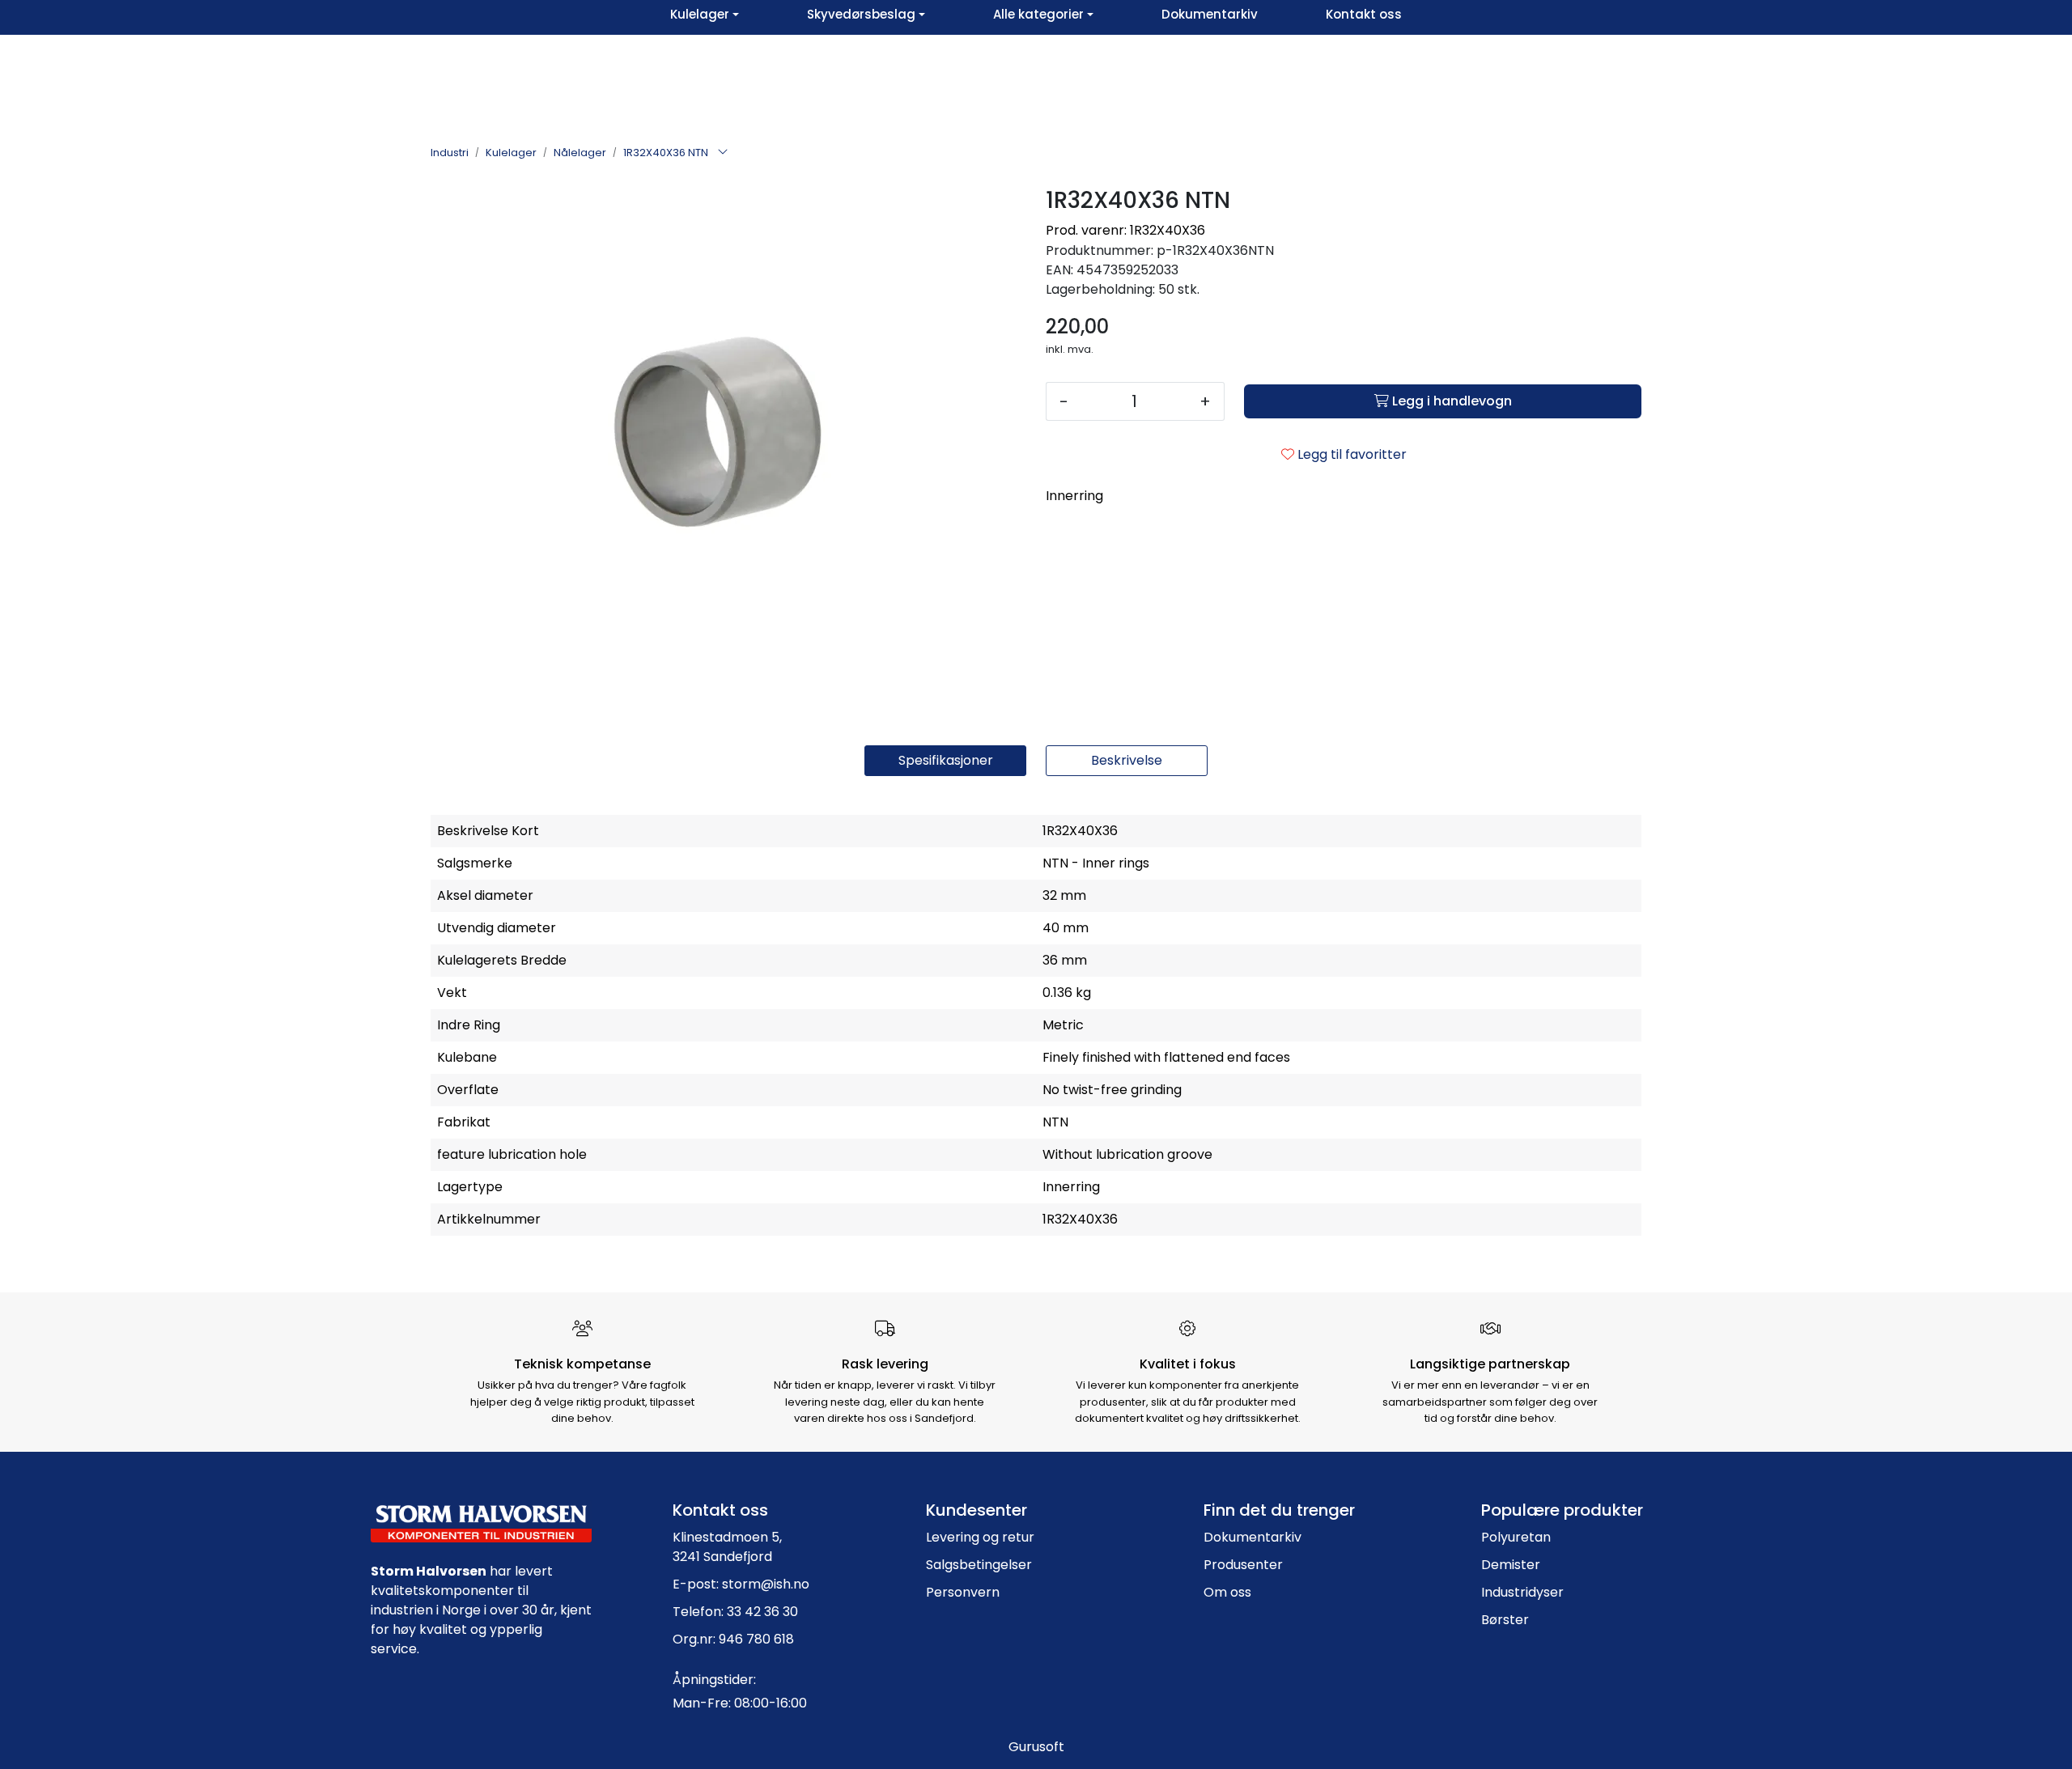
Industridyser (1522, 1592)
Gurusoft (1036, 1747)
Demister (1511, 1565)
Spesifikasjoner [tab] (946, 760)
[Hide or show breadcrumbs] (723, 153)
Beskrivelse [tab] (1127, 760)
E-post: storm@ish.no (741, 1584)
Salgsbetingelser (979, 1565)
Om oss (1227, 1592)
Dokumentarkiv (1253, 1537)
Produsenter (1243, 1565)
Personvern (963, 1592)
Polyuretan (1516, 1537)
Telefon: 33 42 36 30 (735, 1612)
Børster (1505, 1620)
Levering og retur (980, 1537)
